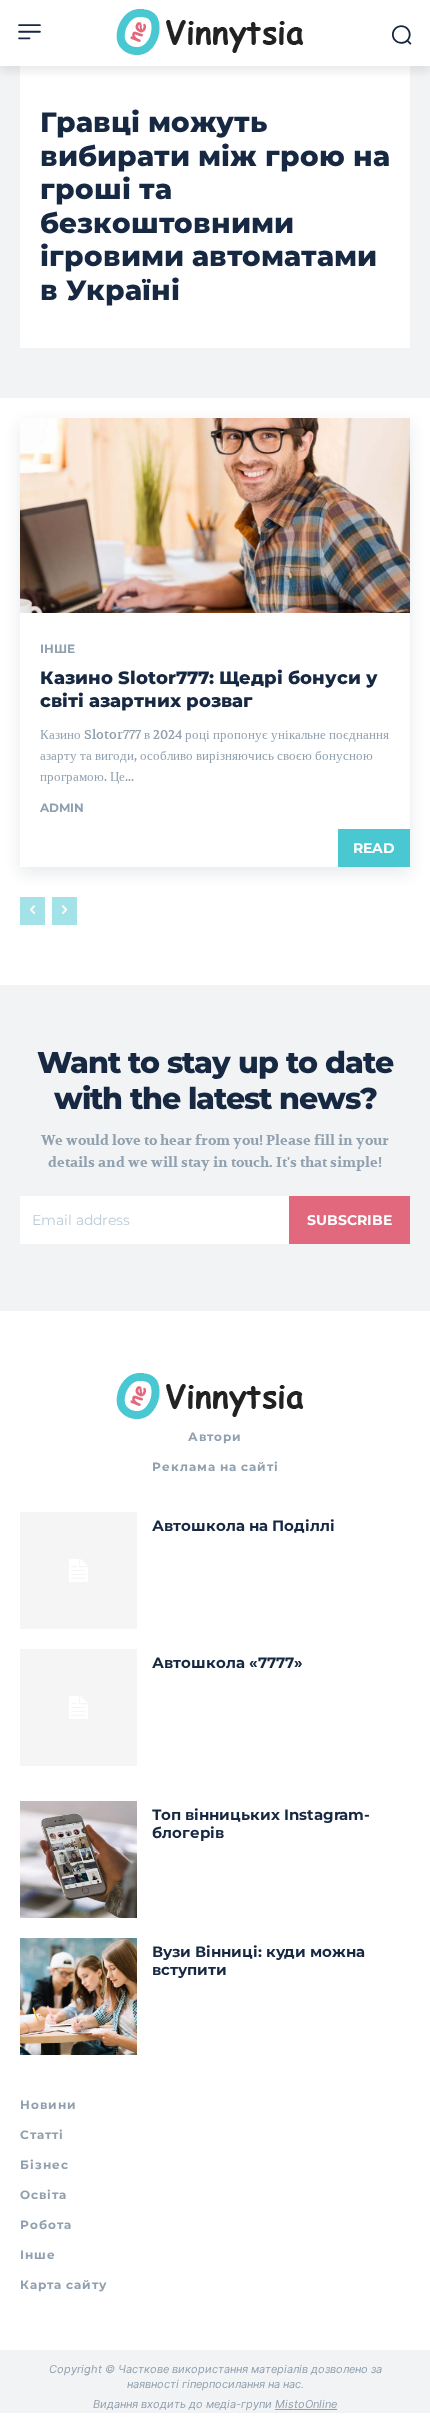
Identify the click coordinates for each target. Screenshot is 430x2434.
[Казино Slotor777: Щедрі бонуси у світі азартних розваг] (215, 515)
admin (62, 807)
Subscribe (349, 1220)
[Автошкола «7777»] (78, 1707)
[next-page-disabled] (64, 911)
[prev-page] (32, 911)
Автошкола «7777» (227, 1662)
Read (374, 848)
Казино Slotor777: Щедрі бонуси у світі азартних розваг (209, 689)
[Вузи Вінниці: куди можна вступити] (78, 1996)
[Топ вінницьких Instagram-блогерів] (78, 1859)
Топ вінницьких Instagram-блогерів (261, 1823)
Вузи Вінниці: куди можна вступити (258, 1960)
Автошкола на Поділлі (243, 1525)
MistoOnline (306, 2404)
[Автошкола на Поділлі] (78, 1570)
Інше (57, 649)
